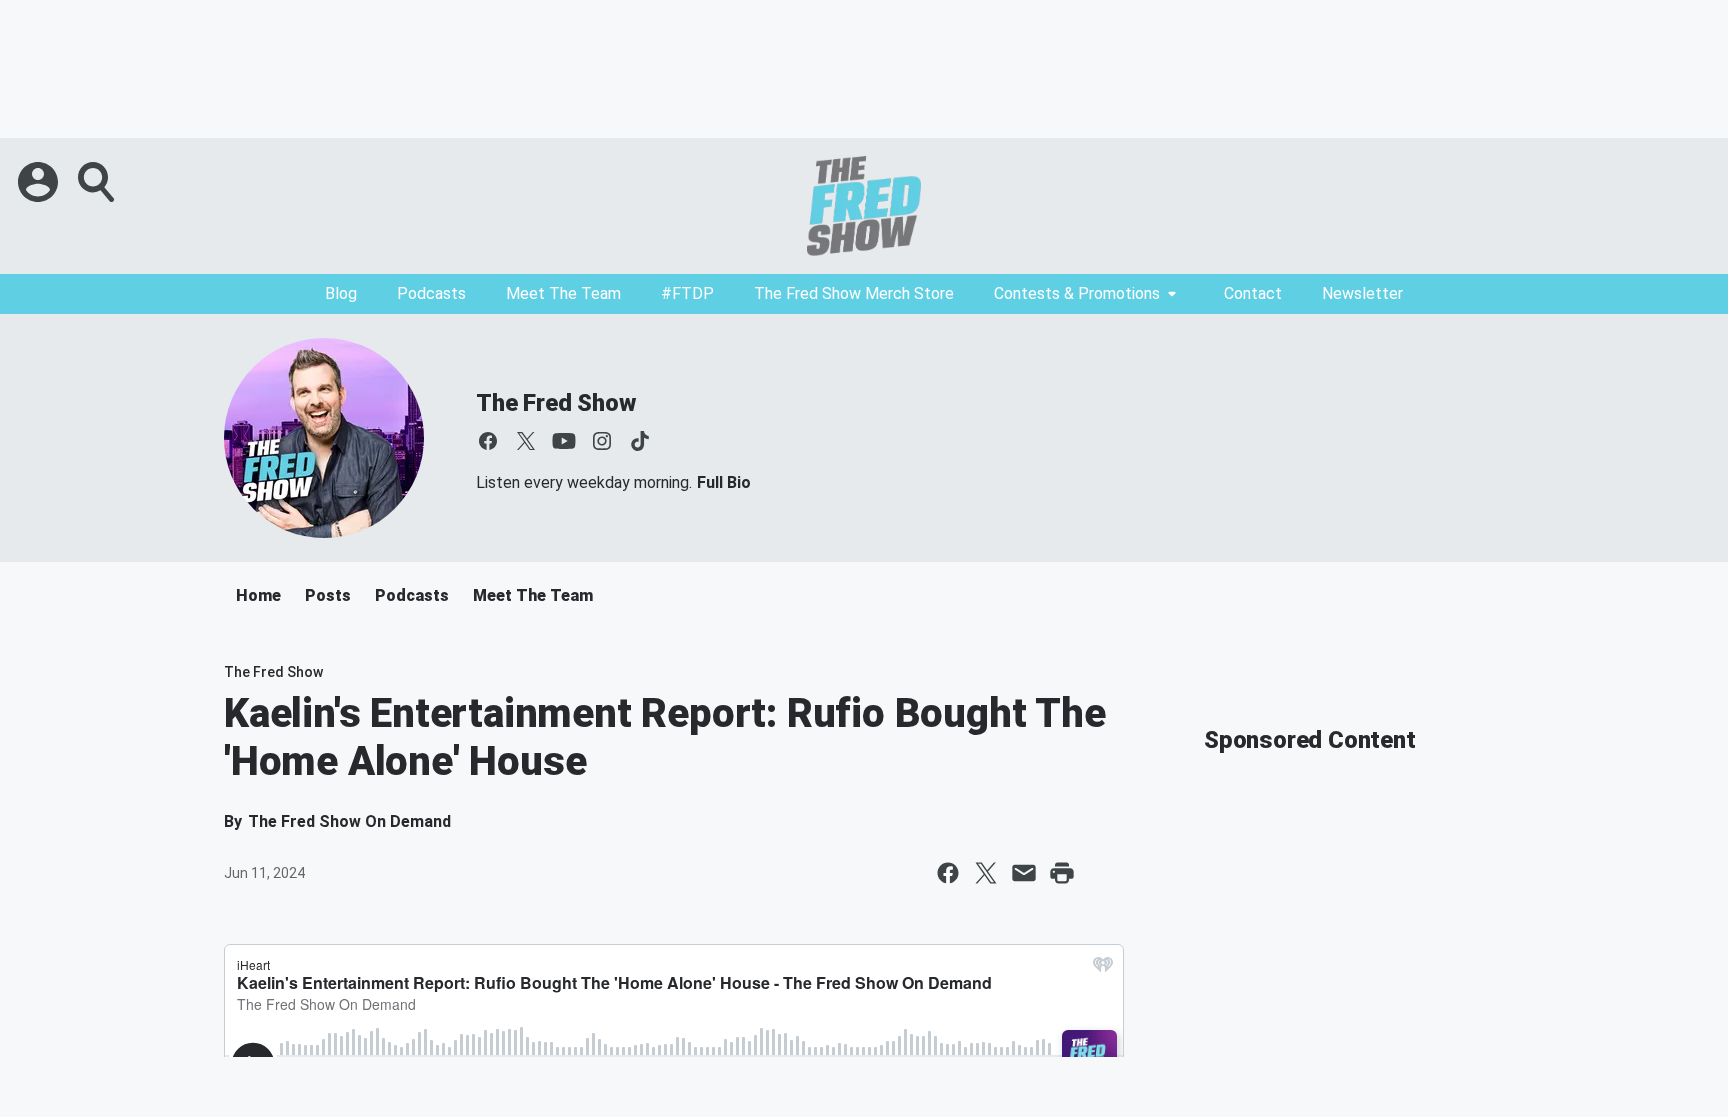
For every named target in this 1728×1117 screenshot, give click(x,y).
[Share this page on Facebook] (948, 873)
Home (258, 595)
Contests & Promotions (1077, 293)
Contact (1253, 293)
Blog (341, 293)
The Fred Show (555, 403)
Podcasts (431, 293)
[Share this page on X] (986, 873)
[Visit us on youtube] (564, 441)
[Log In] (40, 182)
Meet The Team (563, 293)
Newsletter (1362, 293)
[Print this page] (1062, 873)
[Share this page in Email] (1024, 873)
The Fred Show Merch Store (854, 293)
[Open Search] (98, 182)
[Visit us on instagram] (602, 441)
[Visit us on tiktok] (640, 441)
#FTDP (687, 293)
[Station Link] (864, 206)
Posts (328, 595)
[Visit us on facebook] (488, 441)
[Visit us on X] (526, 441)
